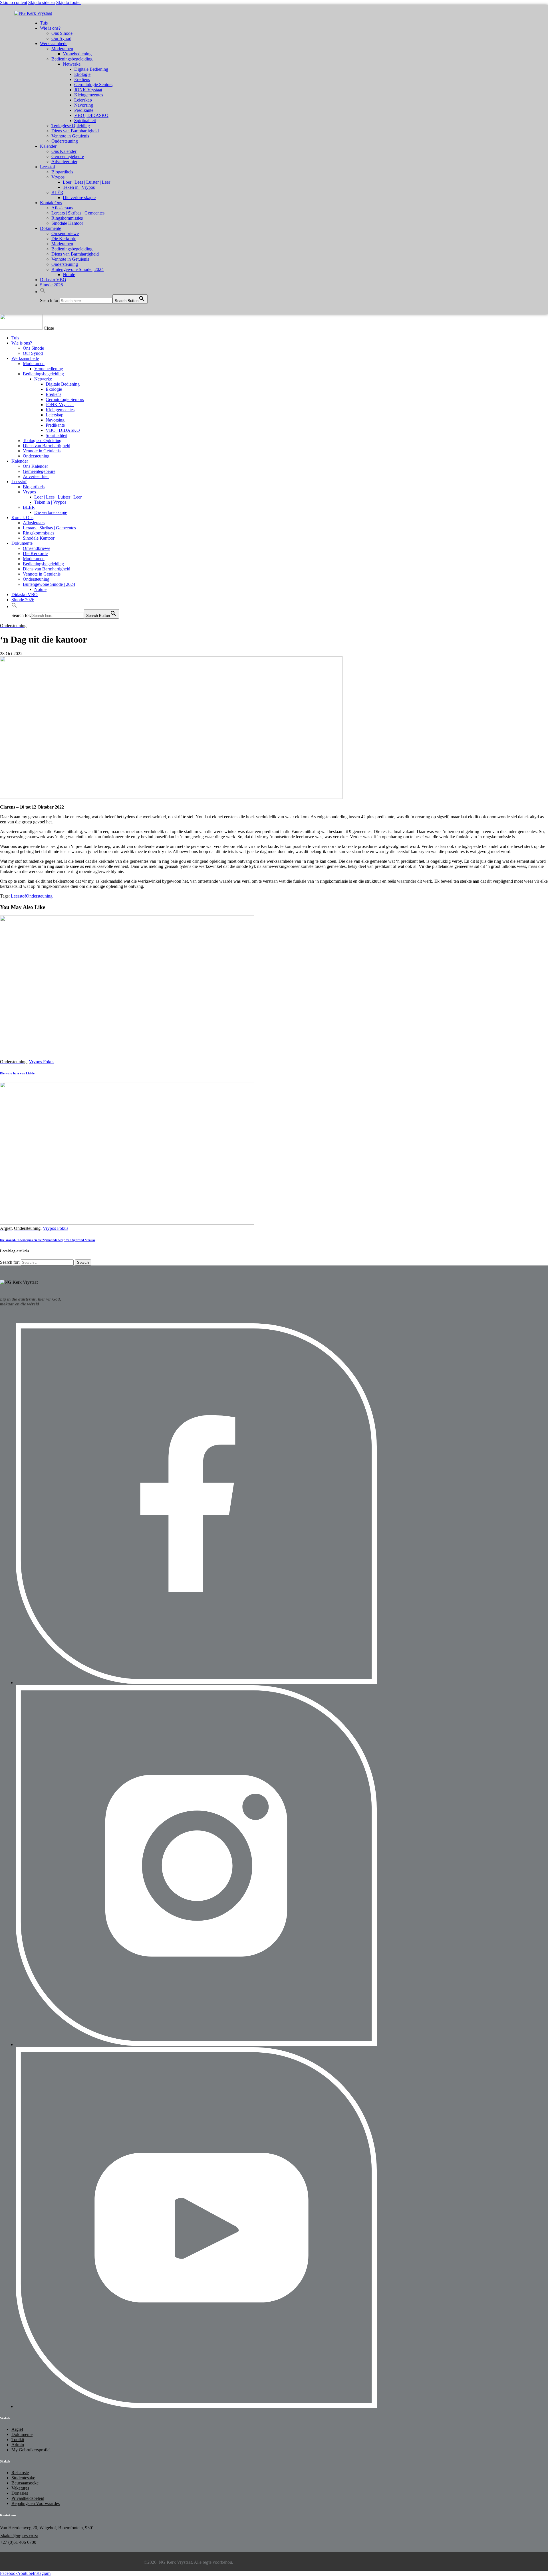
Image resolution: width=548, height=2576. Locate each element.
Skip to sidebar (42, 2)
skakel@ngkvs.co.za (19, 2536)
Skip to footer (68, 2)
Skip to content (14, 2)
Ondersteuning (39, 896)
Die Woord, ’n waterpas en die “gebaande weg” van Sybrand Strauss (47, 1240)
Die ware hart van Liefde (17, 1073)
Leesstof (18, 896)
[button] (43, 292)
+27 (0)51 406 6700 (18, 2542)
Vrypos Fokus (42, 1062)
